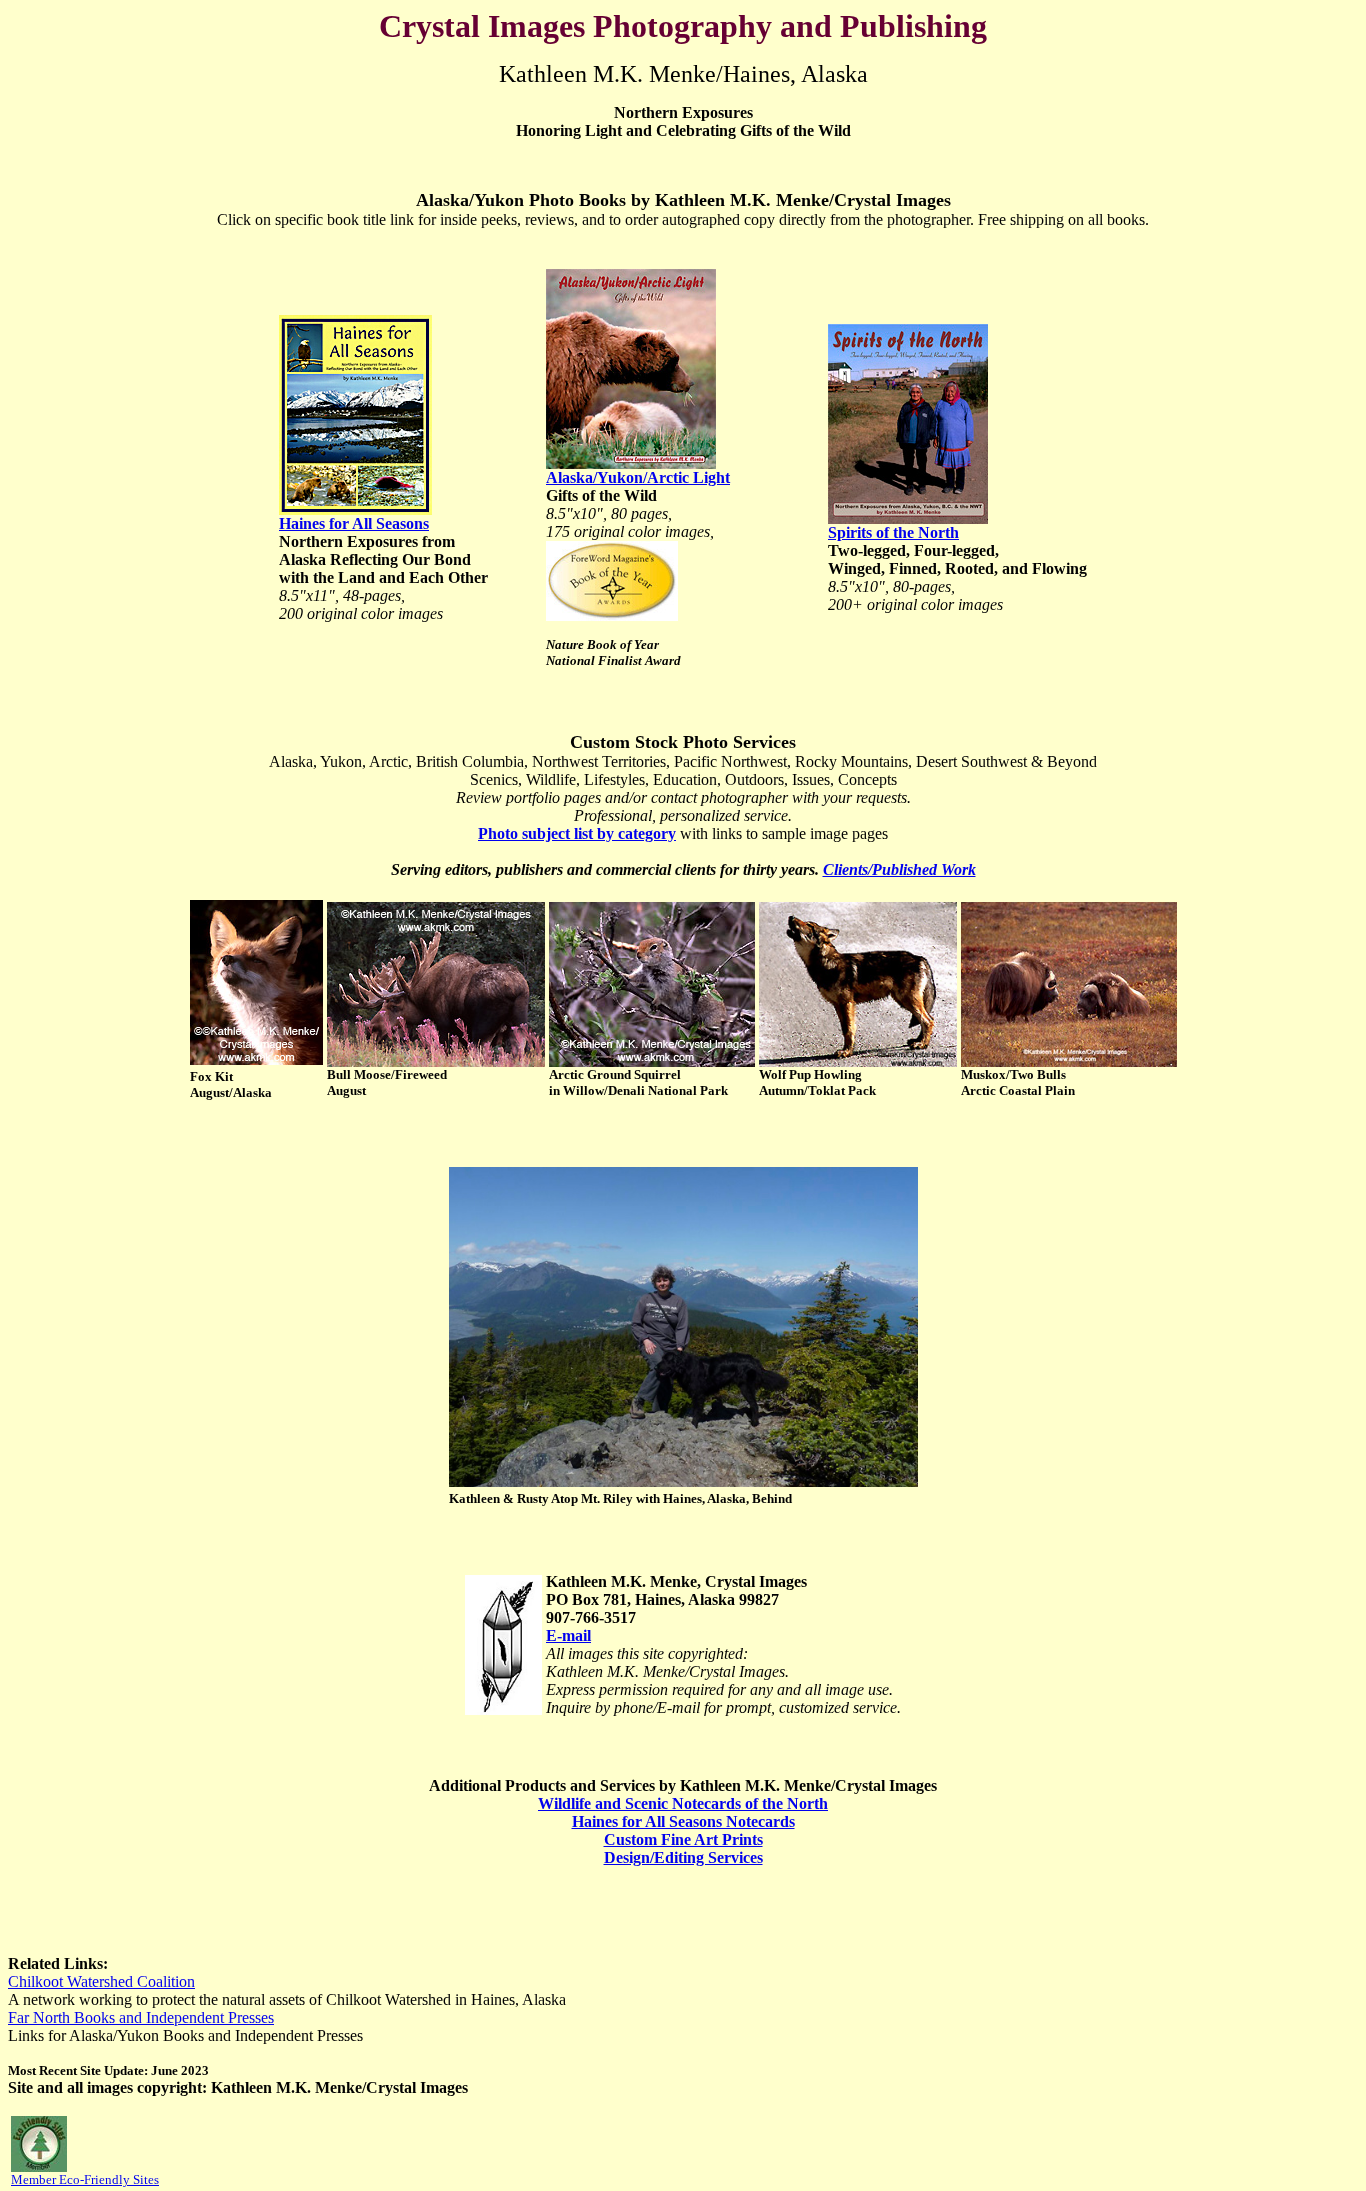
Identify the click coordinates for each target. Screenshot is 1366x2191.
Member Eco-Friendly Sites (85, 2179)
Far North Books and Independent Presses (141, 2017)
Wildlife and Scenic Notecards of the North (683, 1803)
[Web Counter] (197, 2140)
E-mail (568, 1635)
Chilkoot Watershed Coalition (101, 1981)
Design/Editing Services (683, 1857)
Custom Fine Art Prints (683, 1839)
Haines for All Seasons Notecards (683, 1821)
